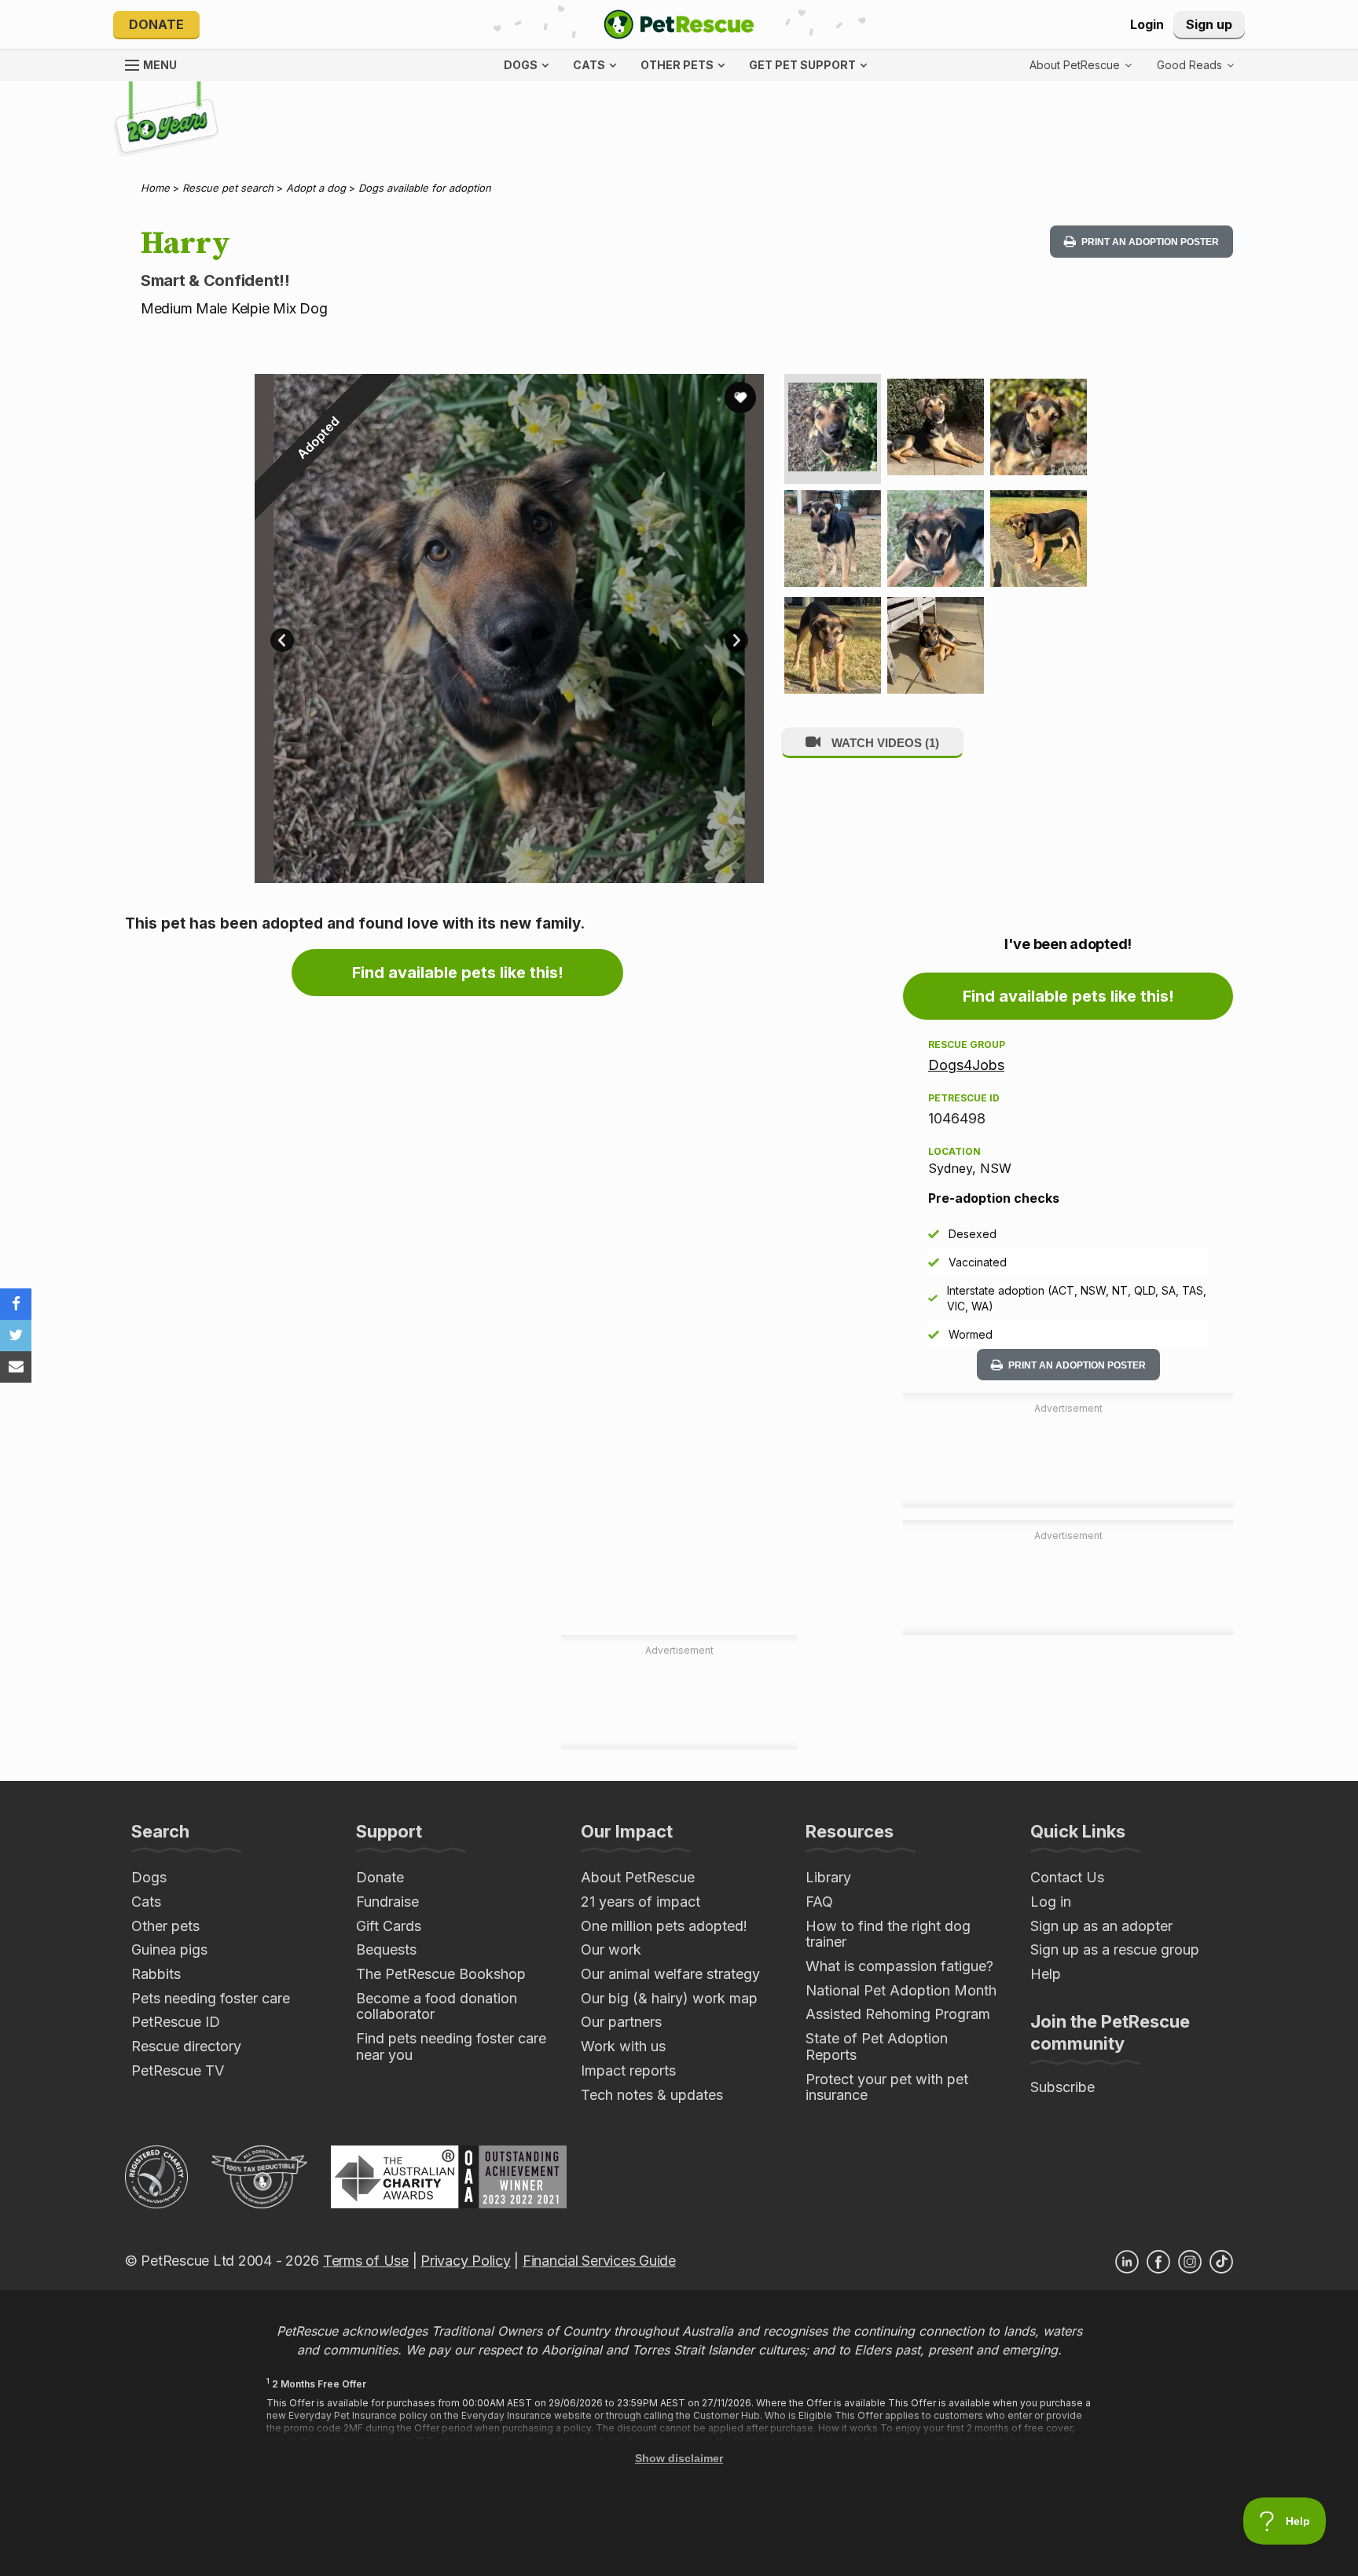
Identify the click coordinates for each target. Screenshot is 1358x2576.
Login (1147, 24)
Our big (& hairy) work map (669, 1998)
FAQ (819, 1902)
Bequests (386, 1949)
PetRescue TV (178, 2070)
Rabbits (156, 1974)
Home (155, 188)
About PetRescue (638, 1877)
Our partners (621, 2022)
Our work (611, 1949)
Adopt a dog (316, 188)
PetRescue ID (176, 2022)
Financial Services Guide (599, 2261)
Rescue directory (186, 2046)
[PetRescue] (679, 24)
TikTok (1221, 2262)
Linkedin (1127, 2262)
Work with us (623, 2046)
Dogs (149, 1877)
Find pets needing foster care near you (451, 2047)
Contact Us (1067, 1877)
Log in (1051, 1902)
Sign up (1209, 24)
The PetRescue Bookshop (441, 1974)
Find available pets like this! (458, 973)
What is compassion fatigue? (899, 1966)
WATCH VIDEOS (884, 743)
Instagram (1190, 2262)
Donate (156, 24)
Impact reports (628, 2070)
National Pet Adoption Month (901, 1990)
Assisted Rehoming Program (898, 2014)
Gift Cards (389, 1926)
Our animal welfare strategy (670, 1974)
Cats (146, 1902)
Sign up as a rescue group (1115, 1949)
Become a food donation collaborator (437, 2006)
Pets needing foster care (211, 1998)
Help (1046, 1974)
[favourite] (740, 398)
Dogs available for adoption (425, 188)
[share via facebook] (16, 1304)
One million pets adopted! (664, 1926)
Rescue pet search (228, 188)
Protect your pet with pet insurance (887, 2087)
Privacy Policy (465, 2261)
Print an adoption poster (1149, 242)
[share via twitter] (16, 1336)
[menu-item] (1195, 65)
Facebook (1158, 2262)
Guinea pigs (169, 1949)
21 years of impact (640, 1902)
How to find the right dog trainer (888, 1934)
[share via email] (16, 1367)
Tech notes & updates (652, 2095)
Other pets (165, 1926)
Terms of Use (366, 2261)
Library (828, 1877)
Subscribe (1063, 2087)
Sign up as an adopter (1101, 1926)
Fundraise (387, 1902)
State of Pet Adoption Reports (877, 2047)
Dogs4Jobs (966, 1065)
